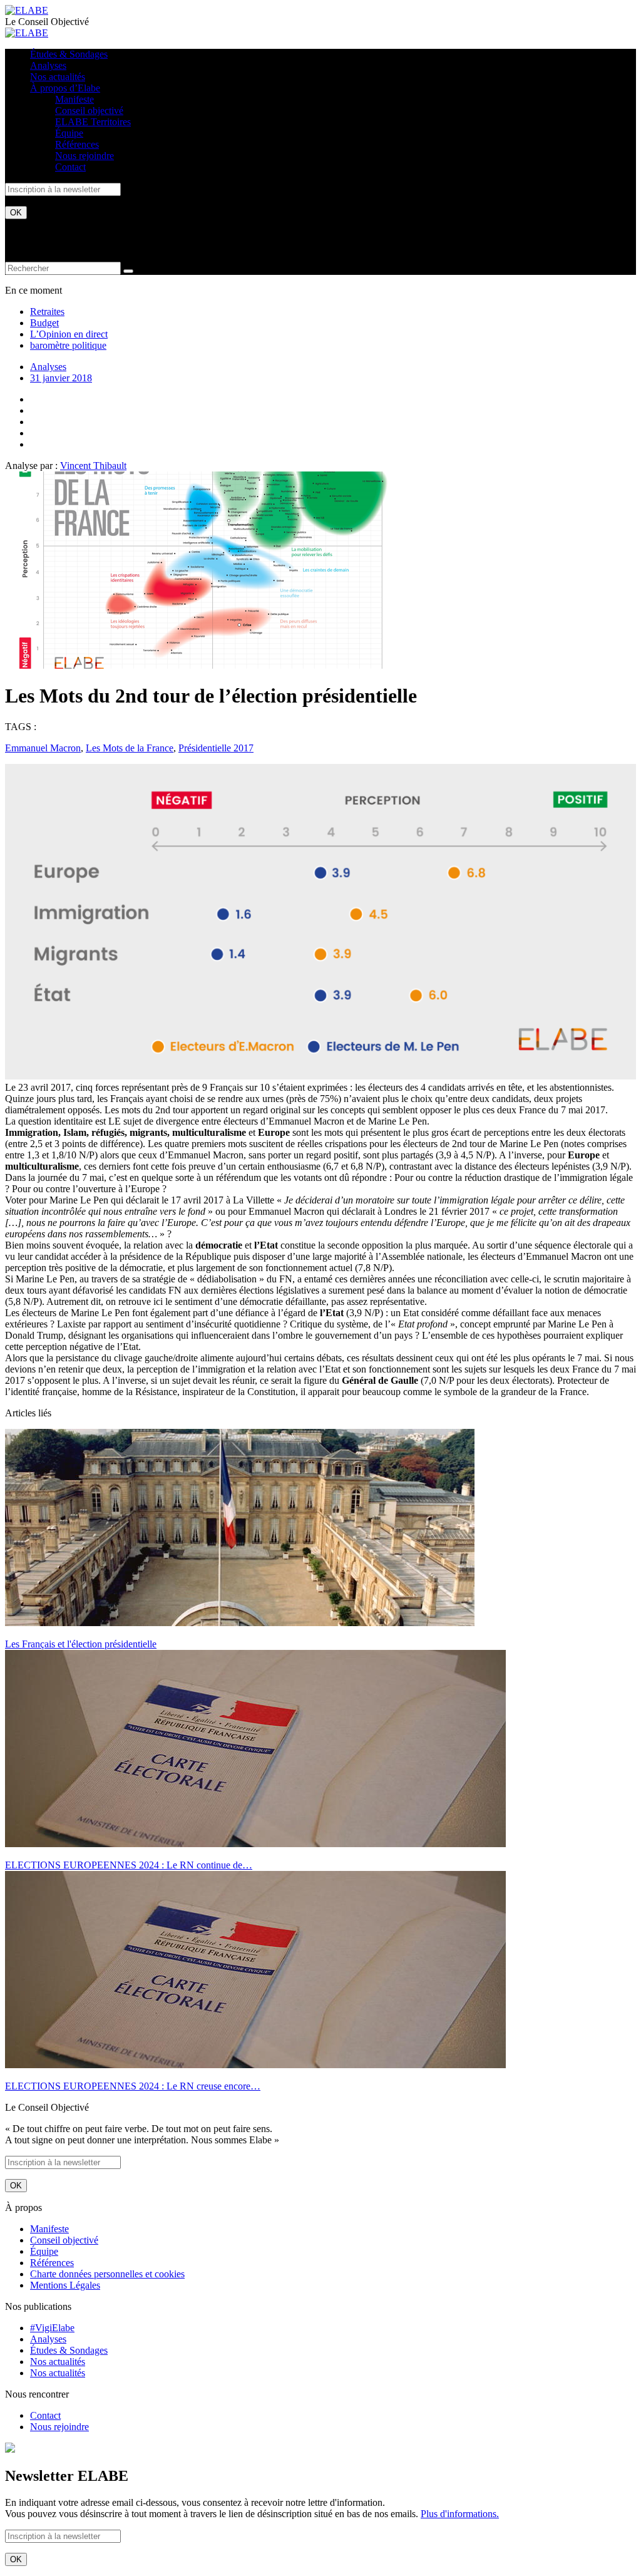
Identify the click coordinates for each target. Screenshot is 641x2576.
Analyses (48, 65)
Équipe (69, 133)
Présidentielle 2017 (216, 748)
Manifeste (74, 99)
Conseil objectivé (89, 111)
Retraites (47, 312)
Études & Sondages (69, 54)
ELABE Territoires (93, 122)
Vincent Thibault (93, 466)
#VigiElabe (52, 2328)
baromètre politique (68, 345)
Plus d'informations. (460, 2514)
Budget (44, 323)
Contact (70, 167)
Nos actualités (58, 77)
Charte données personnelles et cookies (107, 2274)
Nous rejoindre (85, 156)
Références (77, 144)
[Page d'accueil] (27, 10)
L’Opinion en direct (69, 334)
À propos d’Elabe (65, 88)
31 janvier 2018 (61, 378)
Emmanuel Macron (43, 748)
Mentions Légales (65, 2285)
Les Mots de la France (130, 748)
